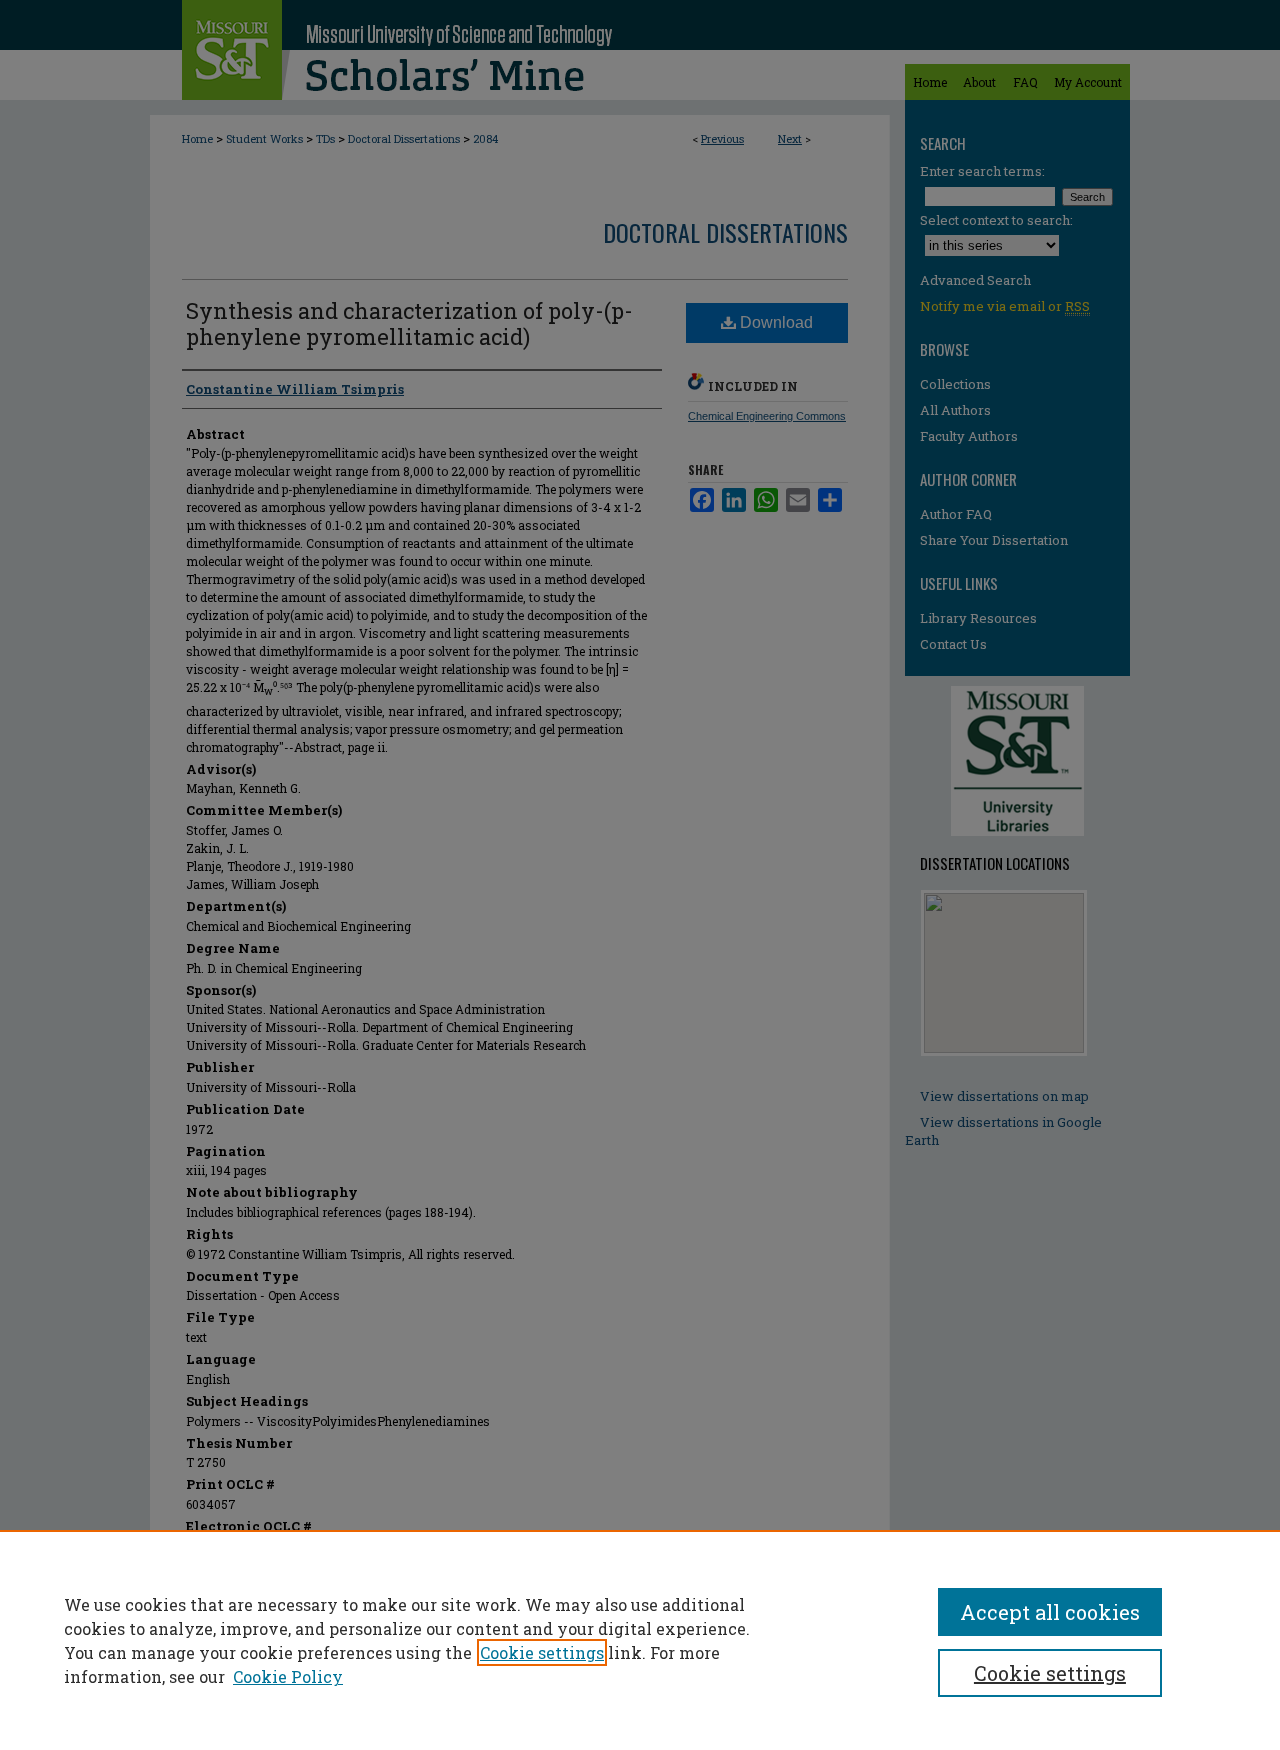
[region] (640, 1640)
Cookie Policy (288, 1676)
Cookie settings (542, 1652)
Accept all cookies (1050, 1612)
